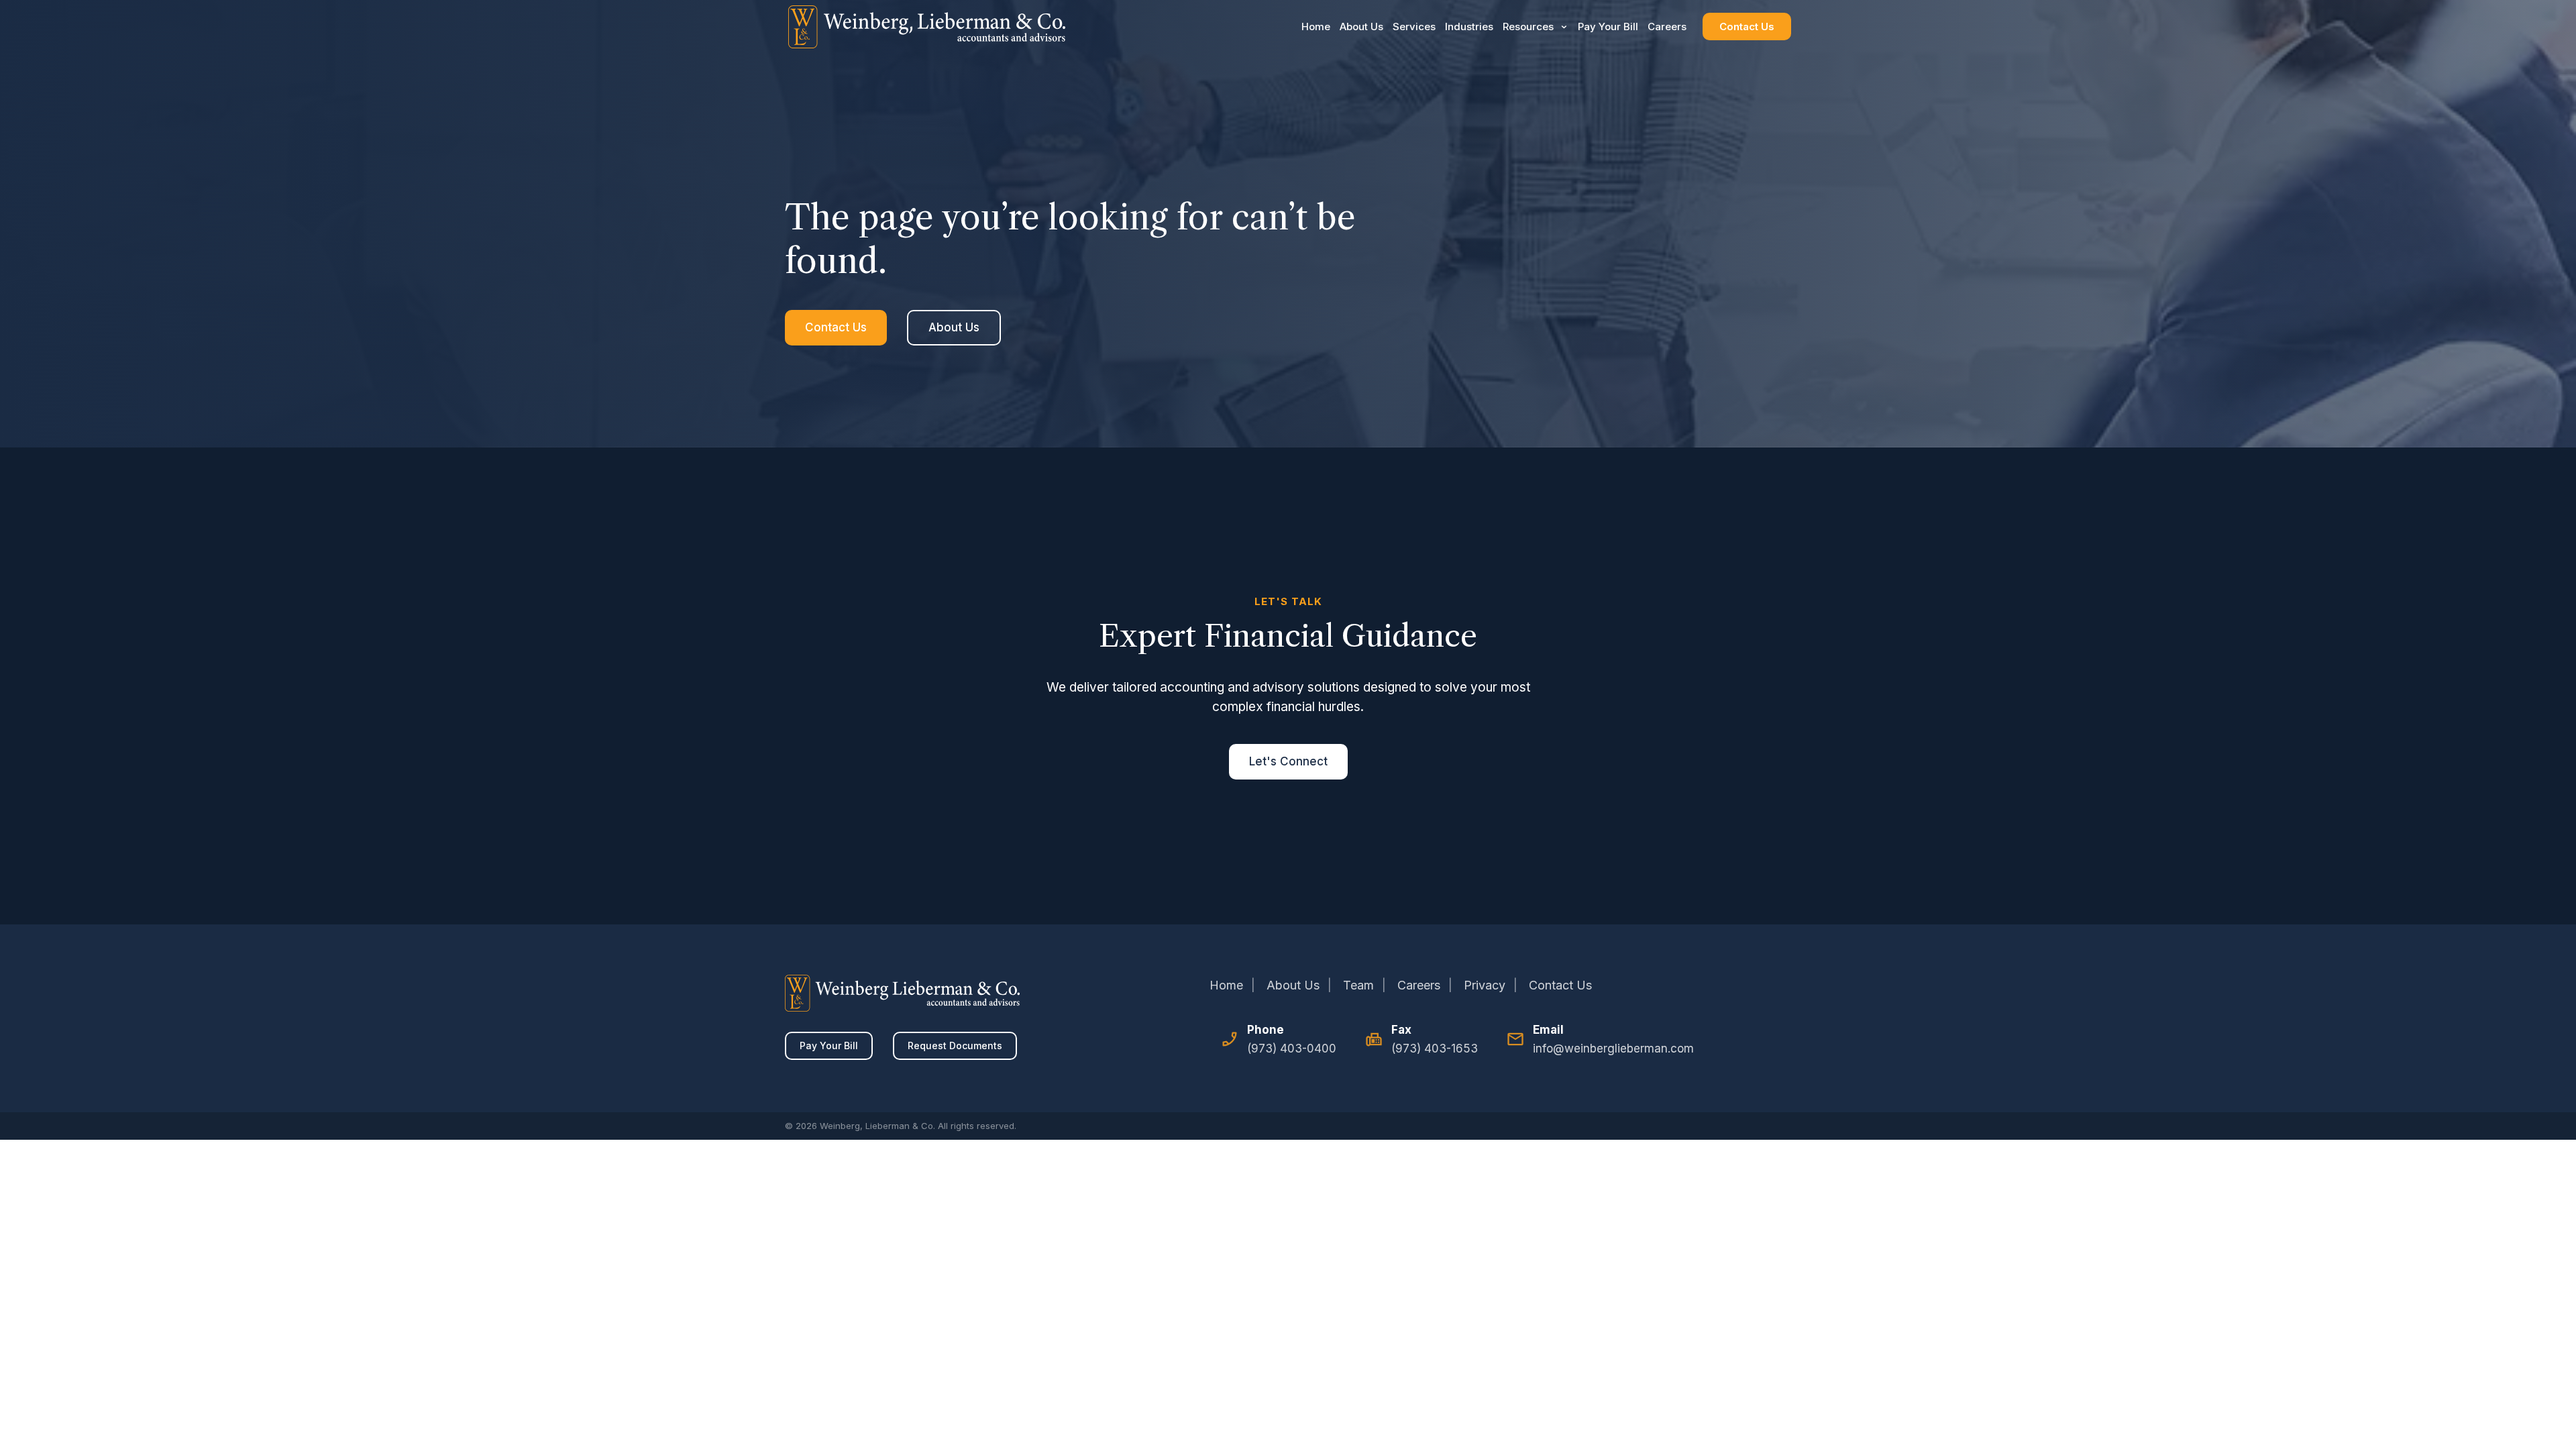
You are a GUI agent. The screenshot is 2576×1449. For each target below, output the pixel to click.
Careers (1667, 26)
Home (1316, 26)
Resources (1528, 26)
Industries (1469, 26)
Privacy (1485, 985)
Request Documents (955, 1045)
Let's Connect (1288, 761)
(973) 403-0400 (1292, 1049)
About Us (1361, 26)
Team (1358, 985)
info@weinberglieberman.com (1613, 1049)
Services (1414, 26)
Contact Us (1747, 26)
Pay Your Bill (1608, 26)
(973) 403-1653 (1435, 1049)
